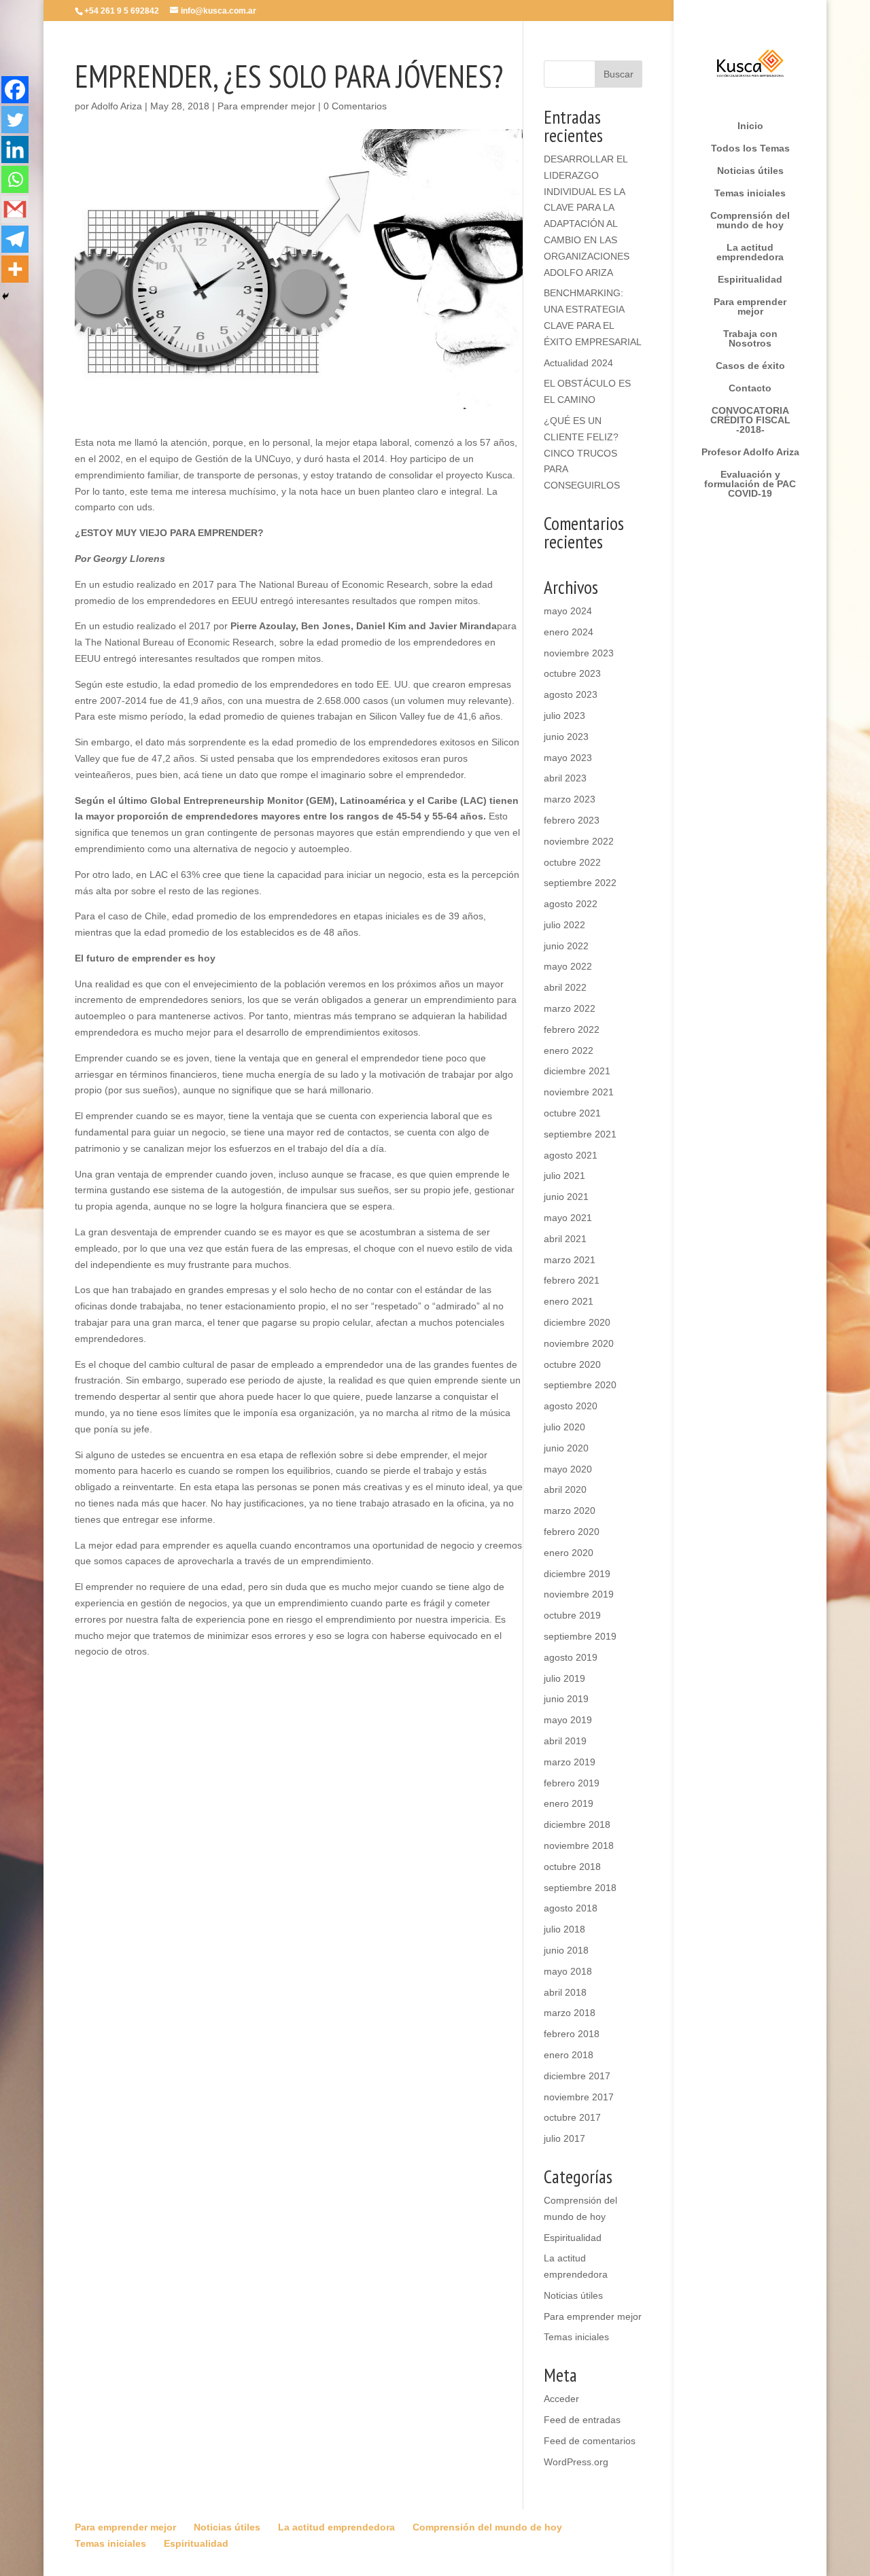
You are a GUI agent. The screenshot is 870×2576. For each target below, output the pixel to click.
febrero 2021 (572, 1280)
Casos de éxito (750, 366)
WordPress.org (576, 2462)
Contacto (750, 388)
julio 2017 (564, 2138)
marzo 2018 (570, 2013)
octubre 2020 (572, 1364)
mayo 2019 (568, 1720)
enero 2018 (569, 2055)
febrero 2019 (572, 1783)
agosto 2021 (571, 1155)
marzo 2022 (570, 1008)
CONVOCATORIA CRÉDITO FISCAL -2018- (750, 420)
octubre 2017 (572, 2117)
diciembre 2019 (577, 1574)
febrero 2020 (572, 1532)
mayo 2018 (568, 1971)
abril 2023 (565, 778)
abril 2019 (565, 1741)
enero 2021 (569, 1301)
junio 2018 (566, 1950)
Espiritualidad (750, 280)
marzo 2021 (570, 1260)
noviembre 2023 (579, 653)
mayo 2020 (568, 1469)
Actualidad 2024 (578, 363)
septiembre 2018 (580, 1888)
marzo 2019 (570, 1762)
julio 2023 (564, 716)
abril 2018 (565, 1992)
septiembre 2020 (580, 1385)
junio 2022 (566, 946)
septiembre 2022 (580, 883)
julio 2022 (564, 925)
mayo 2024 (568, 611)
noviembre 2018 (579, 1846)
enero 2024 (569, 632)
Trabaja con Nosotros (750, 339)
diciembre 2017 (577, 2076)
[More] (15, 269)
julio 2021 (564, 1176)
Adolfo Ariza (117, 106)
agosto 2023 (571, 694)
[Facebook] (15, 90)
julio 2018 (564, 1929)
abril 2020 (565, 1489)
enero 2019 (569, 1803)
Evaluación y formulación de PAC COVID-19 (750, 484)
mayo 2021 (568, 1218)
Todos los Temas (750, 148)
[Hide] (5, 296)
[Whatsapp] (15, 179)
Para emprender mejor (750, 307)
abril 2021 (565, 1239)
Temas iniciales (750, 193)
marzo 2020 (570, 1511)
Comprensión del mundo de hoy (750, 220)
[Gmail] (15, 209)
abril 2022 (565, 987)
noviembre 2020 (579, 1343)
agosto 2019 (571, 1657)
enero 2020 (569, 1553)
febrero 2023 (572, 820)
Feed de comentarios (590, 2441)
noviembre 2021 (579, 1092)
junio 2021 (566, 1197)
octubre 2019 (572, 1615)
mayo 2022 (568, 966)
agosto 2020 (571, 1406)
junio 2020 (566, 1448)
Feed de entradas (582, 2420)
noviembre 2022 (579, 841)
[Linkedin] (15, 149)
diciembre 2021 (577, 1071)
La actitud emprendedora (750, 252)
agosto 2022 (571, 904)
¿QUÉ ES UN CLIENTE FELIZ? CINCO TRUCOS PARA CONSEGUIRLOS (582, 453)
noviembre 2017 (579, 2097)
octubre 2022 (572, 862)
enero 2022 (569, 1051)
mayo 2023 (568, 758)
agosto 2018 (571, 1908)
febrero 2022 (572, 1029)
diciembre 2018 (577, 1824)
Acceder (561, 2399)
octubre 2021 (572, 1113)
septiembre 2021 (580, 1134)
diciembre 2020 (577, 1322)
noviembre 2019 (579, 1594)
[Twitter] (15, 120)
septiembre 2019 (580, 1636)
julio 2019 (564, 1678)
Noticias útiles (750, 171)
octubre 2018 (572, 1867)
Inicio (750, 126)
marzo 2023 (570, 799)
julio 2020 (564, 1427)
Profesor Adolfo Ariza (750, 452)
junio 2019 (566, 1699)
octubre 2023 (572, 673)
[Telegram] (15, 239)
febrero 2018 (572, 2034)
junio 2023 (566, 737)
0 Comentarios (355, 106)
